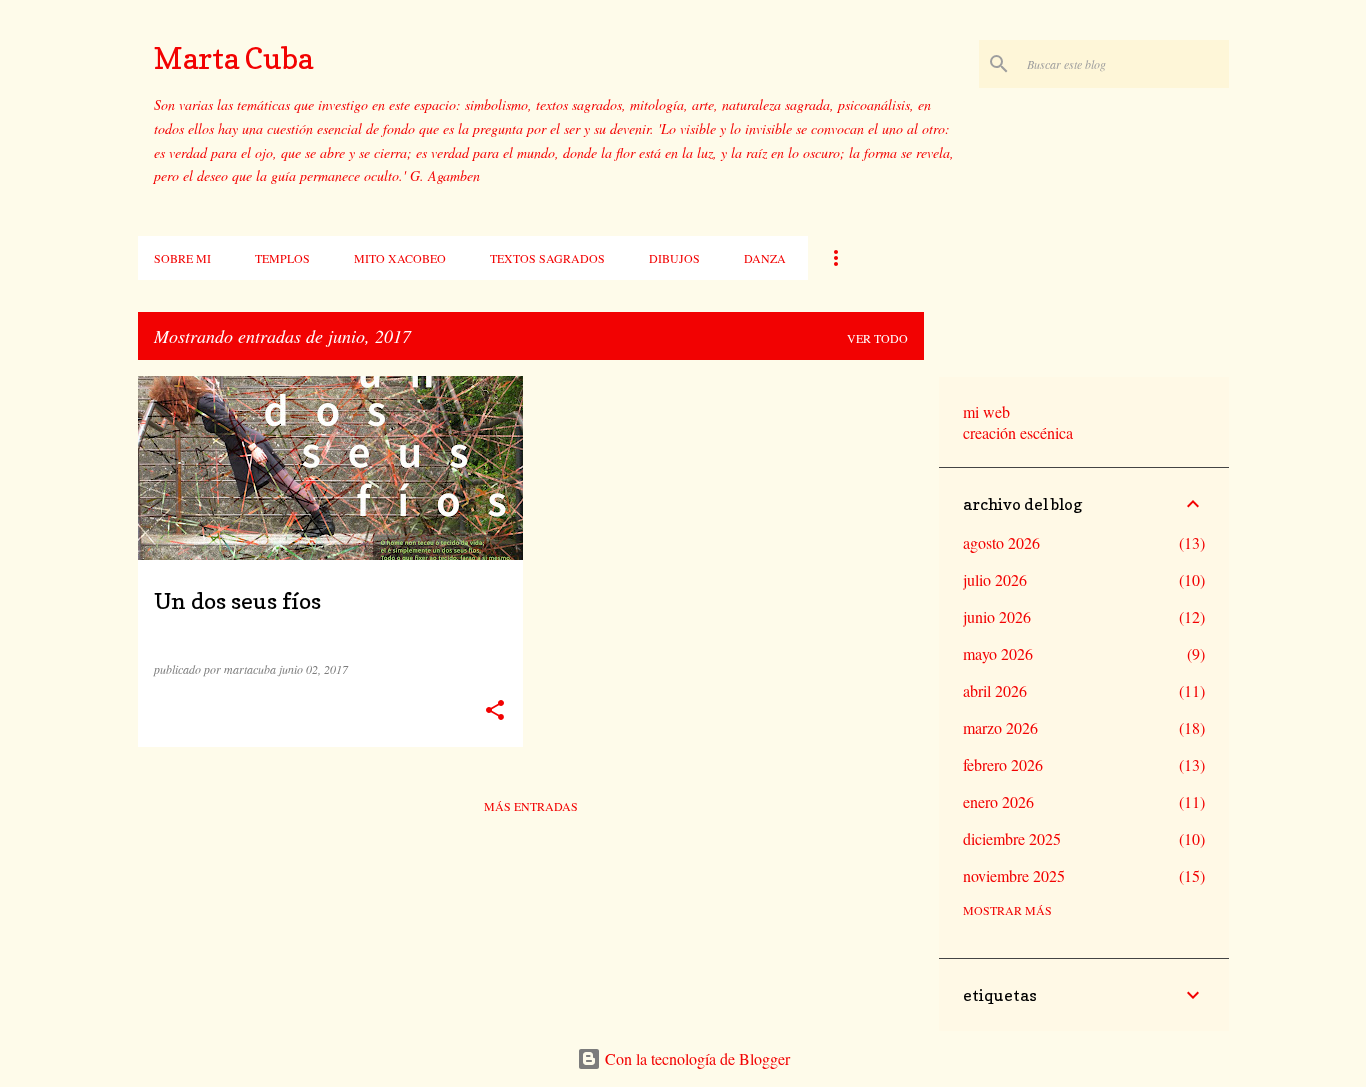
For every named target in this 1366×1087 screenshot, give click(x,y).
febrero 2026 (1003, 764)
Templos (282, 258)
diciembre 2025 (1012, 838)
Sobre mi (182, 258)
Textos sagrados (547, 258)
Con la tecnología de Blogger (695, 1058)
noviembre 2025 (1014, 875)
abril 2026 (995, 690)
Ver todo (877, 338)
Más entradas (531, 806)
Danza (765, 258)
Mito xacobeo (400, 258)
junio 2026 (997, 616)
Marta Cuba (233, 58)
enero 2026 (998, 801)
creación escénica (1018, 432)
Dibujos (674, 258)
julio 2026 (995, 579)
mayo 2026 (998, 653)
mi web (986, 411)
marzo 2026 (1000, 727)
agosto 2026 (1001, 542)
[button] (495, 710)
